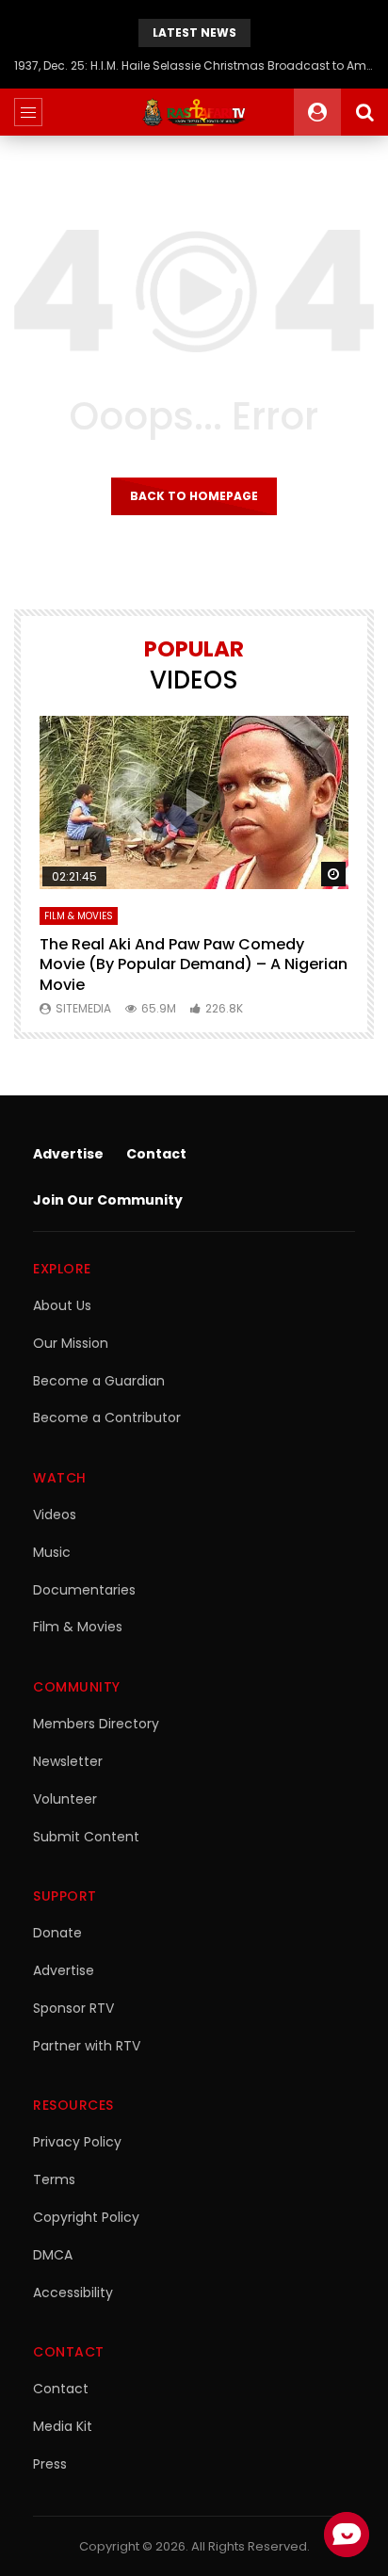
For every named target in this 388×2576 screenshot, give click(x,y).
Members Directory (96, 1724)
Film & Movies (79, 916)
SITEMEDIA (83, 1008)
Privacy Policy (77, 2142)
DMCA (53, 2255)
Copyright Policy (86, 2217)
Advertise (68, 1154)
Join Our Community (108, 1200)
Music (52, 1552)
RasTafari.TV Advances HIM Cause (194, 65)
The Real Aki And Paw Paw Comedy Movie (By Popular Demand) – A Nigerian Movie (194, 964)
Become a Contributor (107, 1418)
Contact (156, 1154)
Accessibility (73, 2292)
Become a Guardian (99, 1381)
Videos (55, 1515)
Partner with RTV (87, 2046)
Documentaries (84, 1590)
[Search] (364, 112)
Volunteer (65, 1799)
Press (50, 2464)
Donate (57, 1933)
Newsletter (68, 1761)
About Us (62, 1305)
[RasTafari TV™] (194, 112)
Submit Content (86, 1837)
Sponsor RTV (73, 2008)
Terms (54, 2179)
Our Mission (71, 1343)
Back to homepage (194, 496)
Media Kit (63, 2426)
